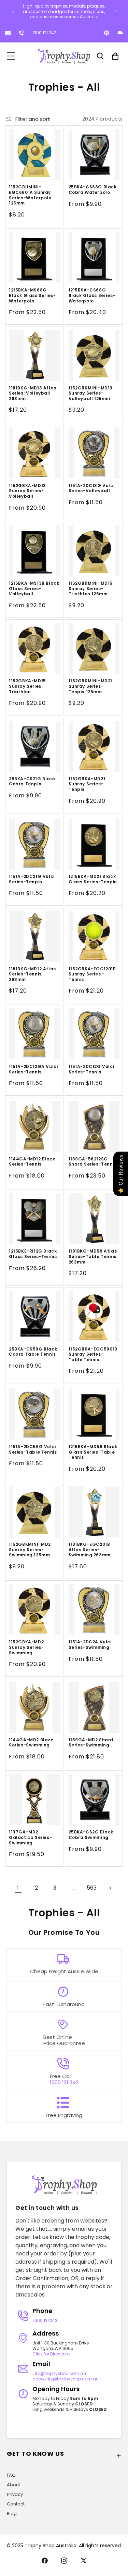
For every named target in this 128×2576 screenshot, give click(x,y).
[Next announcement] (115, 11)
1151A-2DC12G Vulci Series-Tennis (91, 1069)
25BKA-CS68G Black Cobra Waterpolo (93, 190)
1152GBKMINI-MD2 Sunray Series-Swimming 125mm (30, 1550)
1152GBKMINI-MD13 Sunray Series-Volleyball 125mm (91, 393)
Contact (16, 2504)
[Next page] (110, 1888)
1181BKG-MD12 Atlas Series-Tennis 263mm (32, 974)
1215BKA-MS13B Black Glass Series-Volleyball (34, 589)
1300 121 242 (44, 33)
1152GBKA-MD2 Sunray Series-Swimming (26, 1647)
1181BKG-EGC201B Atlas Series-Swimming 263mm (90, 1550)
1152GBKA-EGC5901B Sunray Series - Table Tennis (93, 1354)
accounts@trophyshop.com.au (66, 2379)
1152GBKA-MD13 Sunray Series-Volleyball (27, 491)
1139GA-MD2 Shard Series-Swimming (91, 1743)
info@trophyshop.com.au (59, 2373)
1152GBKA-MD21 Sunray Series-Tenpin (87, 784)
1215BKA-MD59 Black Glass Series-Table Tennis (93, 1452)
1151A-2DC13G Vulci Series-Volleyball (92, 488)
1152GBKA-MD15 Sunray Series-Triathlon (27, 686)
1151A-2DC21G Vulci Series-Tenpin (32, 879)
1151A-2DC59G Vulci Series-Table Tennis (33, 1449)
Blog (12, 2513)
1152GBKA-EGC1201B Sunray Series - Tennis (92, 974)
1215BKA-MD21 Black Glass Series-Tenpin (93, 879)
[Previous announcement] (13, 11)
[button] (11, 56)
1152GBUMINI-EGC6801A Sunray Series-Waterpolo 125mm (30, 195)
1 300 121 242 (45, 2320)
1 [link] (18, 1888)
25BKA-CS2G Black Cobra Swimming (91, 1835)
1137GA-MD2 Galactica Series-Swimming (30, 1837)
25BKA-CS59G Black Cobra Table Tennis (33, 1352)
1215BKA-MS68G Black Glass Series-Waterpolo (32, 295)
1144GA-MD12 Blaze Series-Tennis (32, 1162)
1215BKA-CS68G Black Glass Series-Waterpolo (92, 295)
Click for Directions (52, 2354)
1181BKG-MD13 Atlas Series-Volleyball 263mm (33, 393)
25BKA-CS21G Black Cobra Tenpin (32, 781)
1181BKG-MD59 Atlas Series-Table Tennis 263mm (93, 1256)
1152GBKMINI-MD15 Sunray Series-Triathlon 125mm (91, 589)
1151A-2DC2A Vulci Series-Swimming (90, 1645)
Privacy (15, 2494)
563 (92, 1888)
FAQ (11, 2475)
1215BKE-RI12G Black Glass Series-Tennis (33, 1254)
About (13, 2485)
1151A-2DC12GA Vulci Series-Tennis (33, 1069)
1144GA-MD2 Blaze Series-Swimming (31, 1743)
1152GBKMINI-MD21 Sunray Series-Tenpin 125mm (91, 686)
